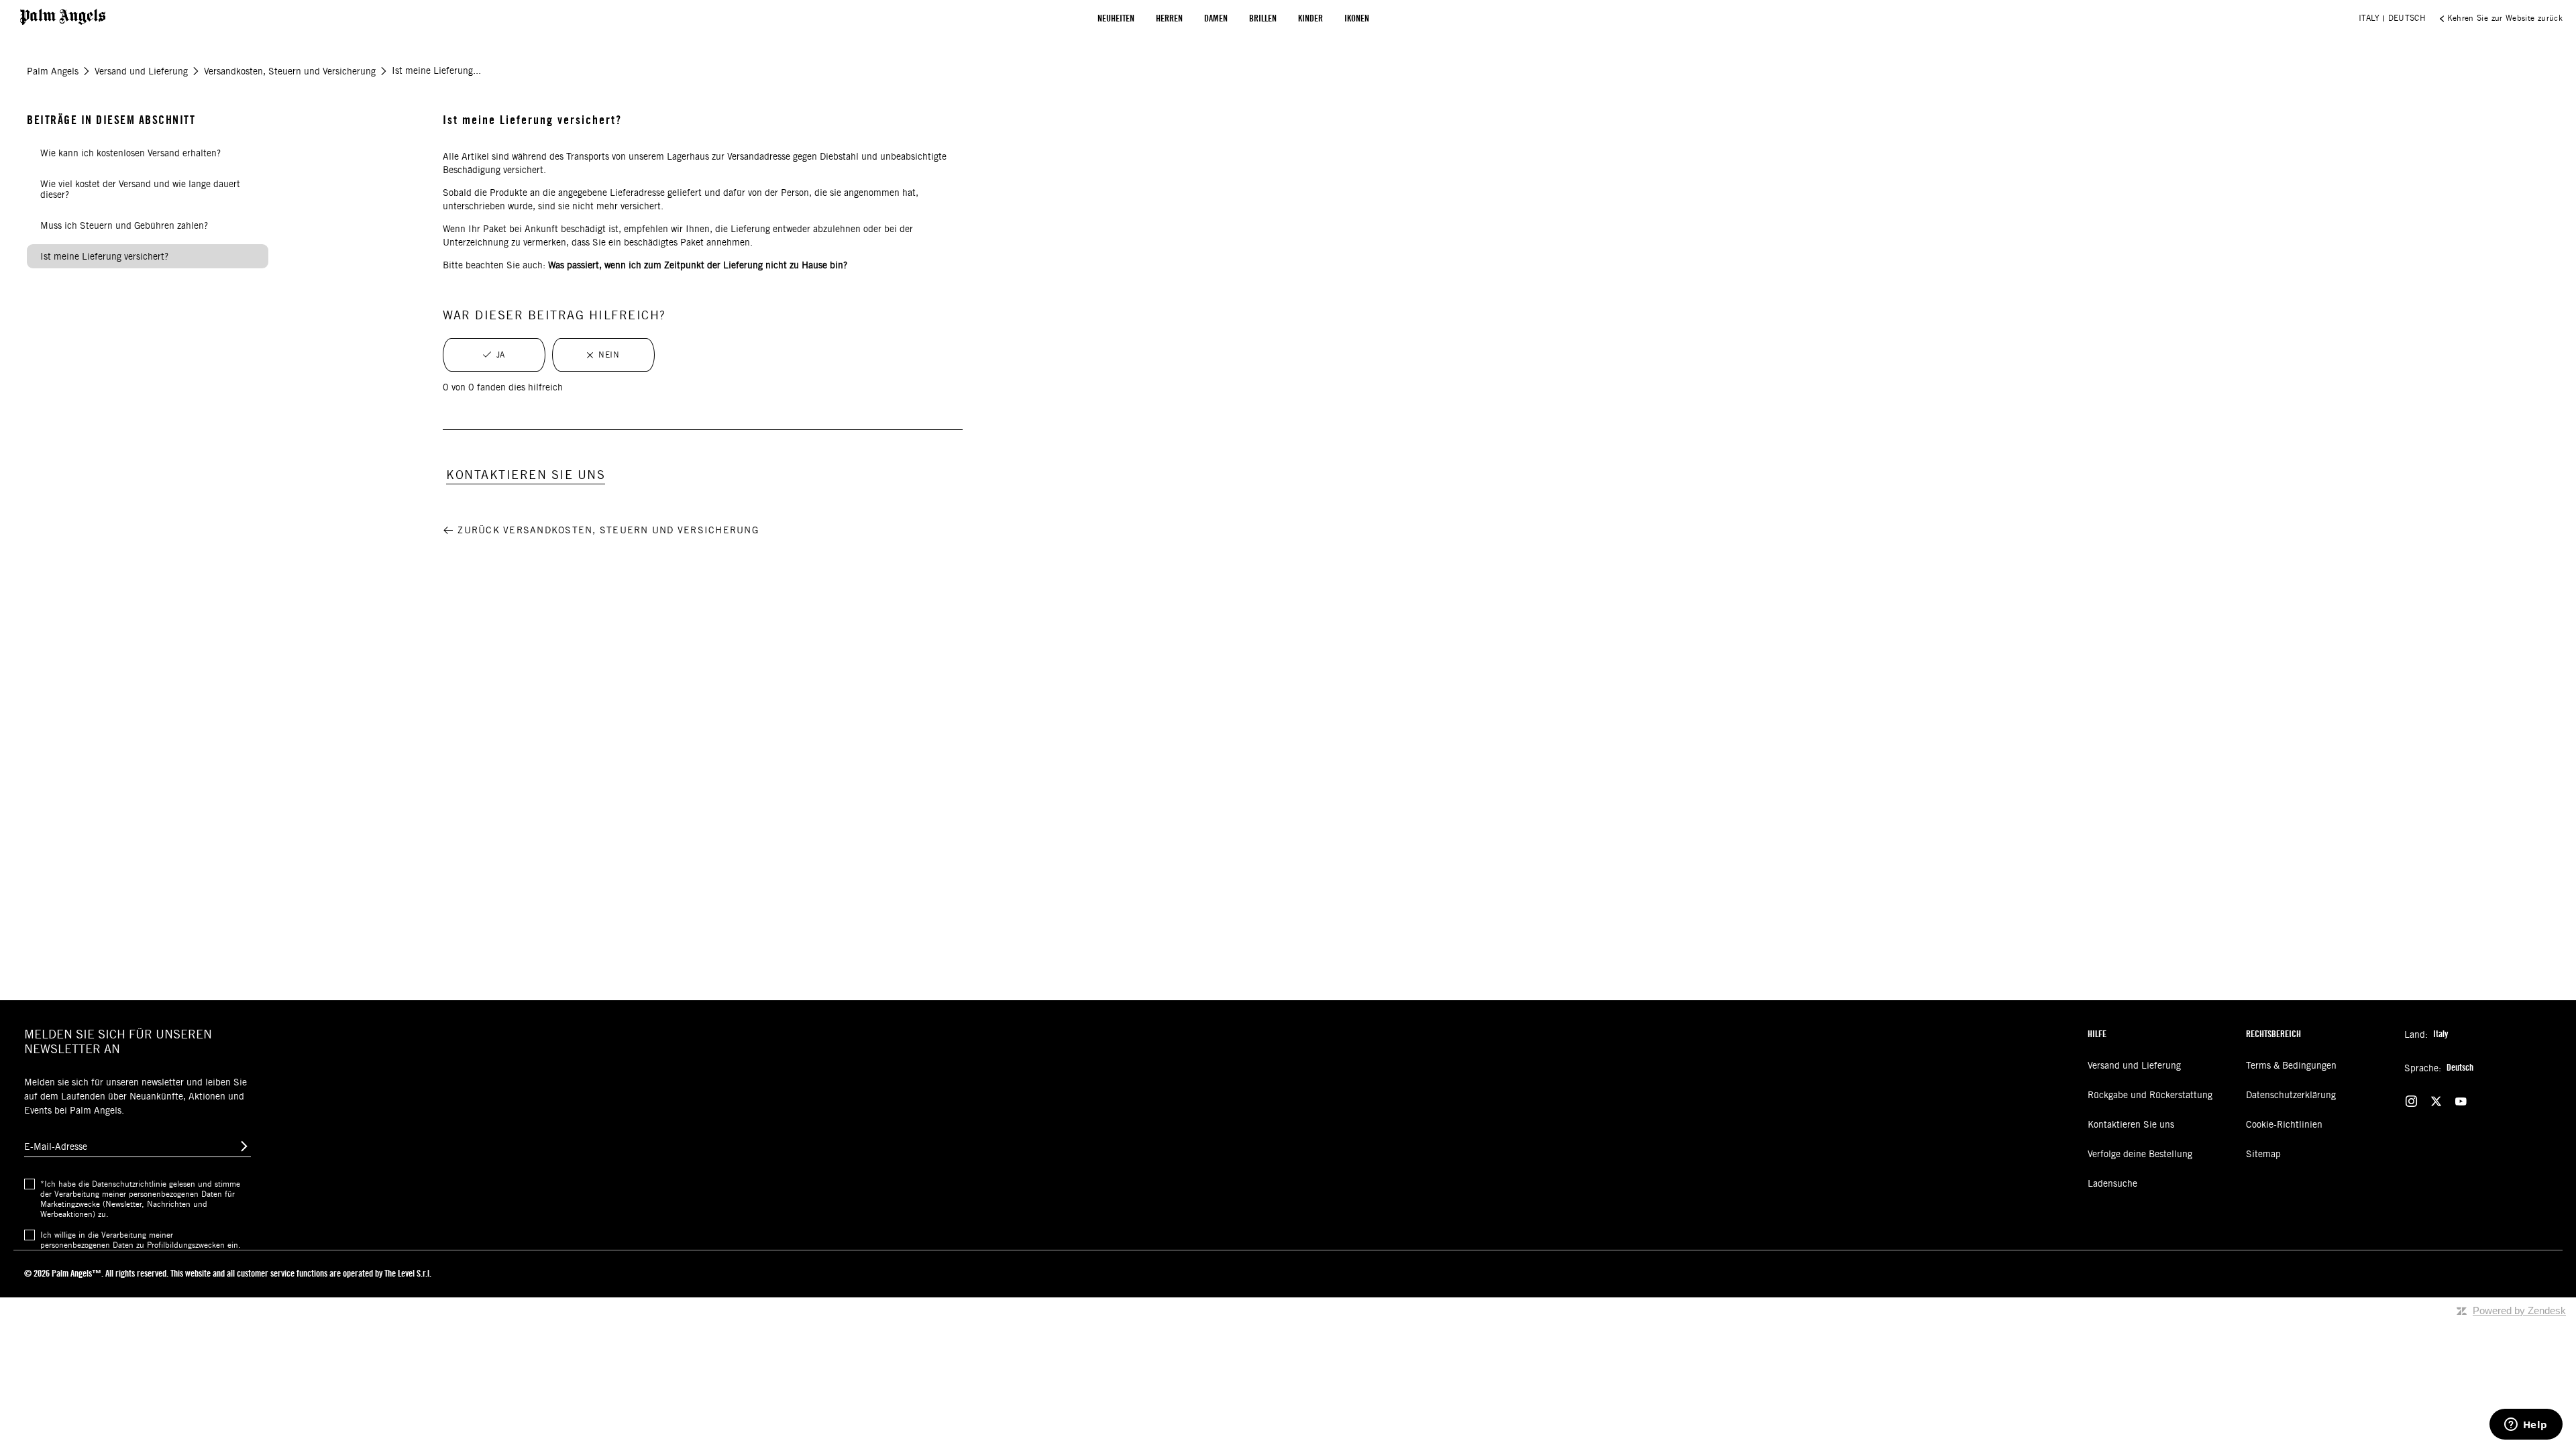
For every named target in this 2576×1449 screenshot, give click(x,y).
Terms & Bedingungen (2291, 1065)
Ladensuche (2112, 1183)
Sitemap (2263, 1154)
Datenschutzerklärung (2291, 1095)
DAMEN (1216, 18)
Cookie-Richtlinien (2284, 1124)
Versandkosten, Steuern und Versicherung (290, 71)
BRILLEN (1263, 18)
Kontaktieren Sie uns (2131, 1124)
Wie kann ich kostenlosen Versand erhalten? (130, 153)
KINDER (1310, 18)
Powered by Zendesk (2519, 1310)
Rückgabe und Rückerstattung (2150, 1095)
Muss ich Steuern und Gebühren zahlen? (124, 225)
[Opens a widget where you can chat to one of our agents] (2526, 1426)
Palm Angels (53, 71)
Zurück (608, 530)
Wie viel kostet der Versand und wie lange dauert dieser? (140, 189)
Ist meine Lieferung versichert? (104, 256)
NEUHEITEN (1116, 18)
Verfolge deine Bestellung (2140, 1154)
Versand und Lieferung (141, 71)
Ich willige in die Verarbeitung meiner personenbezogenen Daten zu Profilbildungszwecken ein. (141, 1240)
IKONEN (1357, 18)
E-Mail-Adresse (56, 1146)
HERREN (1169, 18)
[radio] (494, 355)
